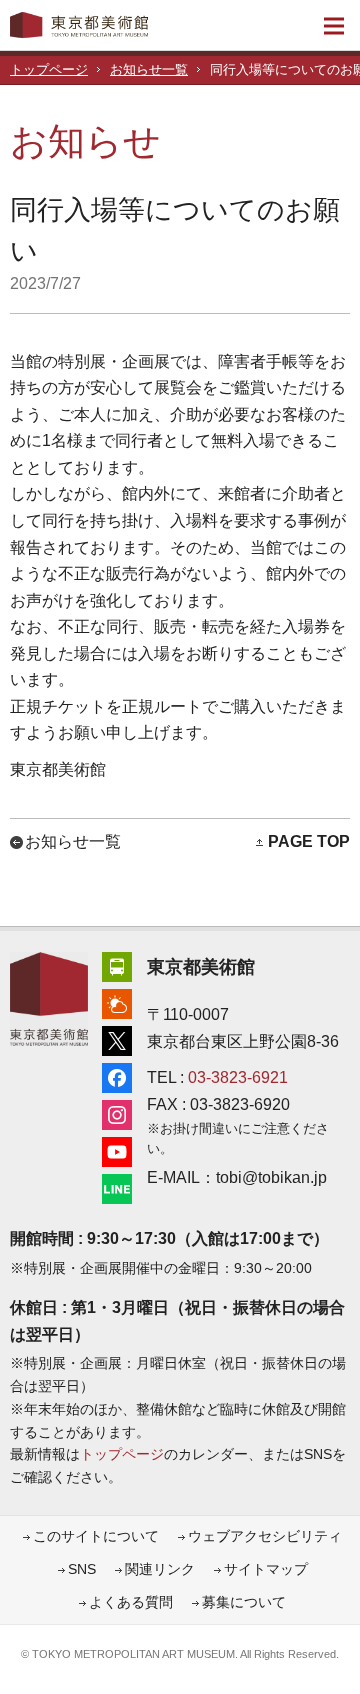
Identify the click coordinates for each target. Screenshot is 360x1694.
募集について (244, 1602)
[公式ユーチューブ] (117, 1149)
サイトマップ (266, 1569)
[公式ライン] (117, 1186)
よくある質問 (131, 1602)
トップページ (49, 70)
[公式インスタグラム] (117, 1112)
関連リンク (160, 1569)
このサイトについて (96, 1536)
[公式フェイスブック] (117, 1075)
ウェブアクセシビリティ (265, 1536)
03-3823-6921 (238, 1077)
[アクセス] (117, 964)
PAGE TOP (309, 841)
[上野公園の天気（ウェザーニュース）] (117, 1001)
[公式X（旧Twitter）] (117, 1038)
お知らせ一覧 (149, 70)
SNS (82, 1569)
